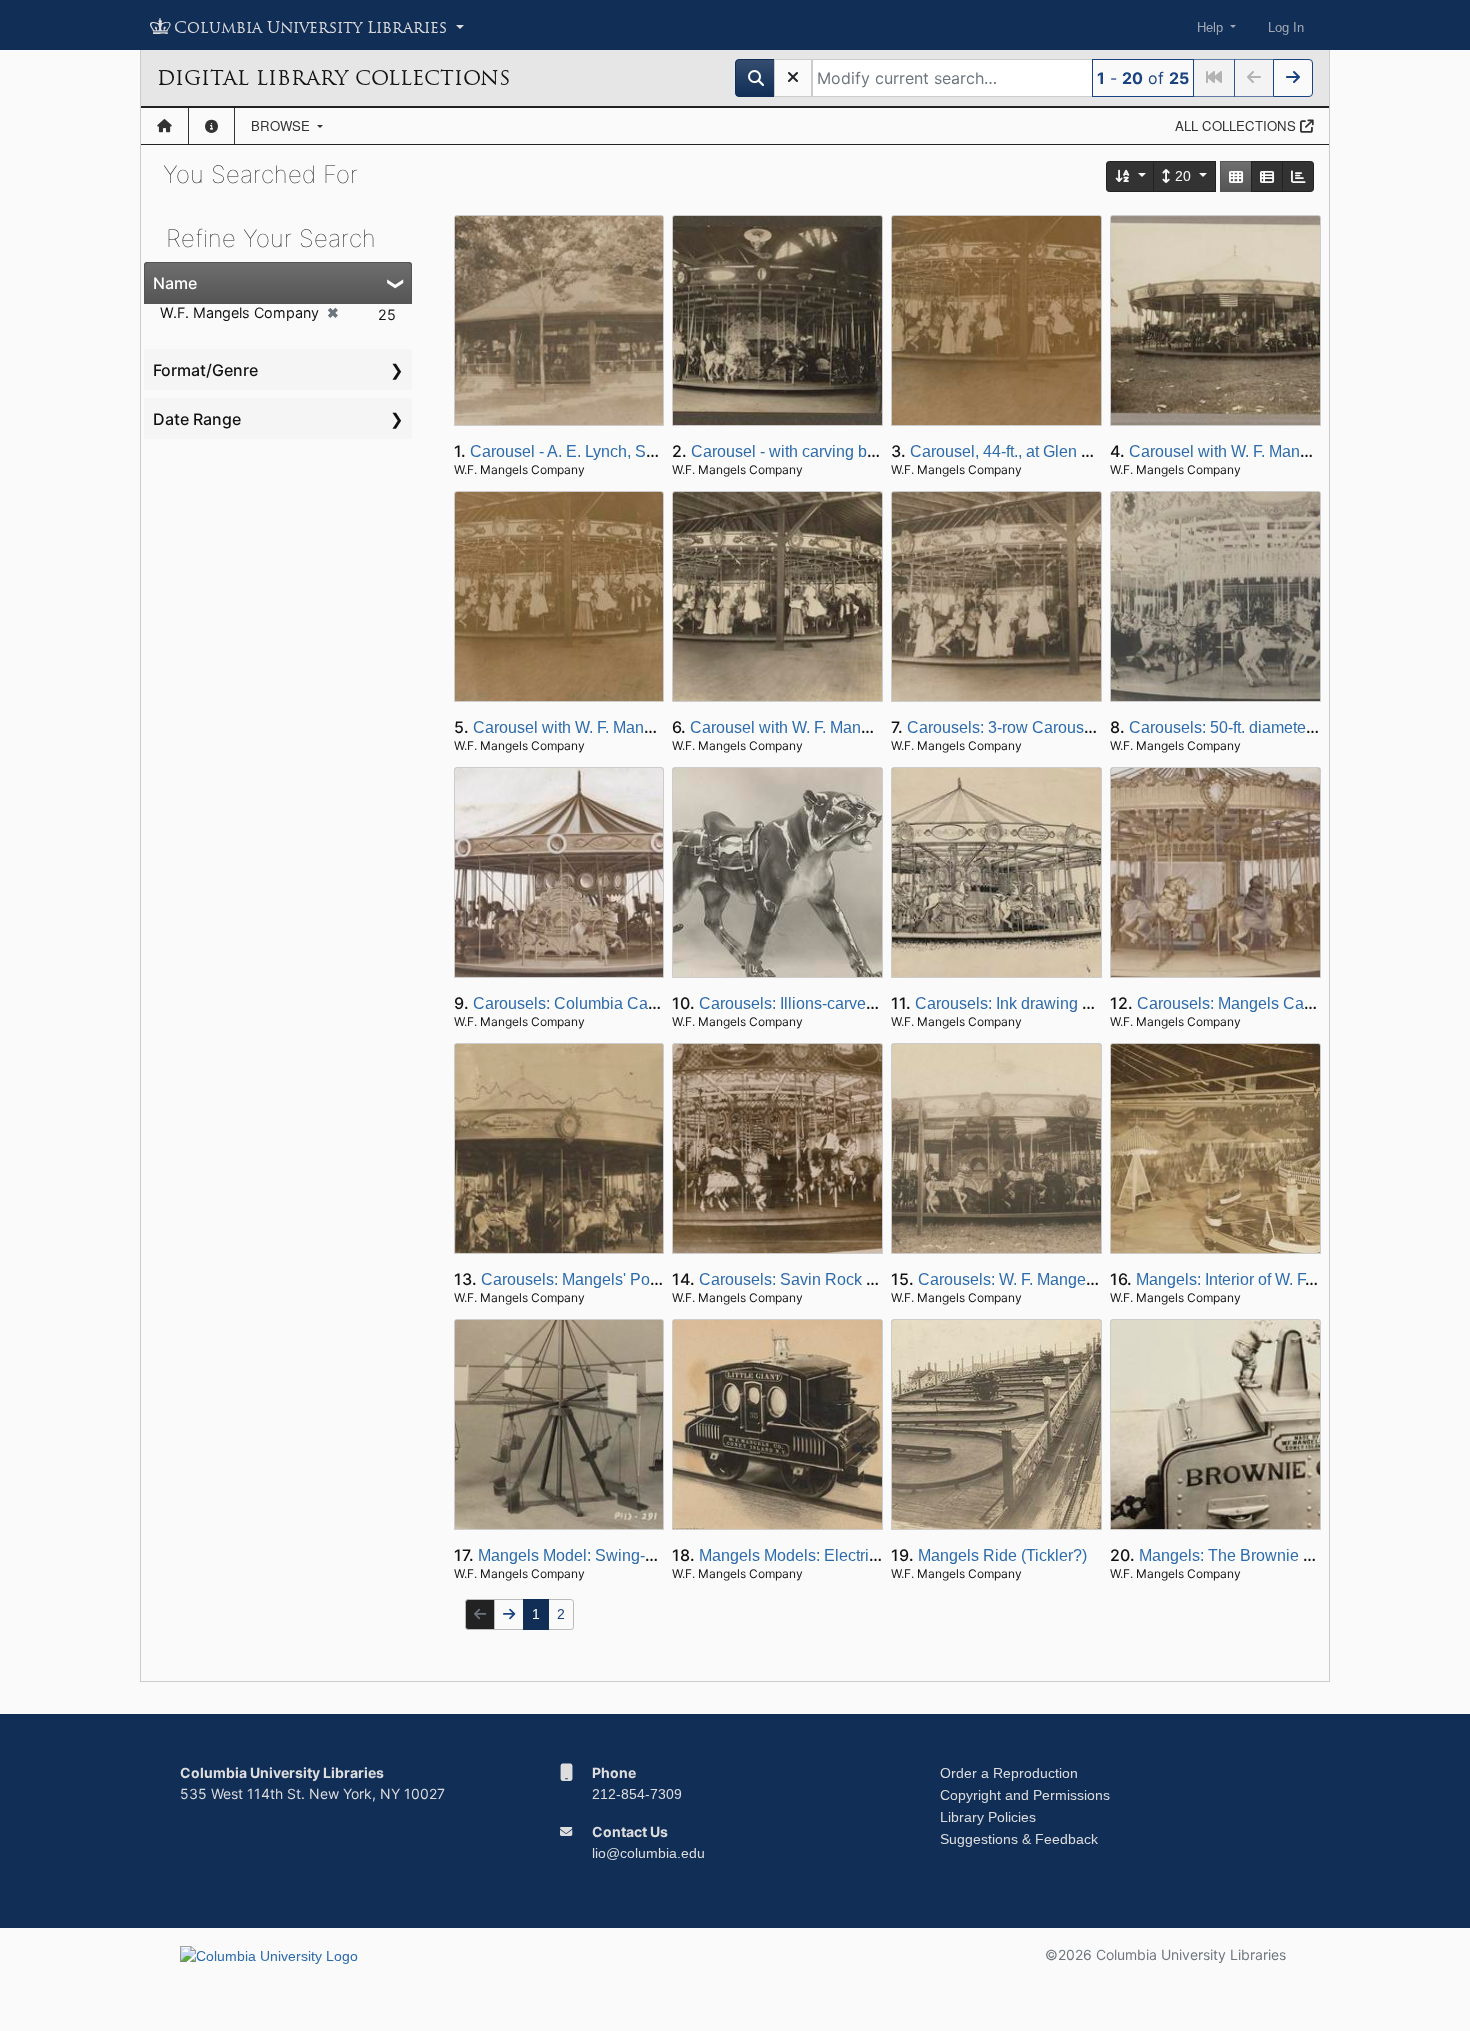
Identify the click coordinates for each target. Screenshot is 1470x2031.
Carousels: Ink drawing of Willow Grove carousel (1087, 1003)
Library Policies (988, 1817)
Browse (282, 125)
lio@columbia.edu (648, 1853)
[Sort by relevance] (1131, 176)
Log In (1286, 27)
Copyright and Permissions (1025, 1795)
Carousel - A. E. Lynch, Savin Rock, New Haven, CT (654, 451)
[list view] (1267, 176)
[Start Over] (793, 78)
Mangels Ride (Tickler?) (1002, 1555)
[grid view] (1236, 176)
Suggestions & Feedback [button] (1019, 1839)
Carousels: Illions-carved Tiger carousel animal (865, 1003)
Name (175, 283)
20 (1183, 176)
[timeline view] (1298, 176)
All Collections (1237, 125)
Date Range (197, 419)
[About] (211, 126)
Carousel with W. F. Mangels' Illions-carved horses (650, 727)
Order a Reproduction (1009, 1773)
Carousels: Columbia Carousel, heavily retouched (649, 1003)
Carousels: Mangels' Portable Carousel (620, 1279)
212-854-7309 (637, 1794)
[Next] (1293, 78)
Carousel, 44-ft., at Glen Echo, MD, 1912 (1052, 451)
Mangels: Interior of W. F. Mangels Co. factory (1295, 1279)
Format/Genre (205, 370)
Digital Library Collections (333, 78)
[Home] (164, 126)
